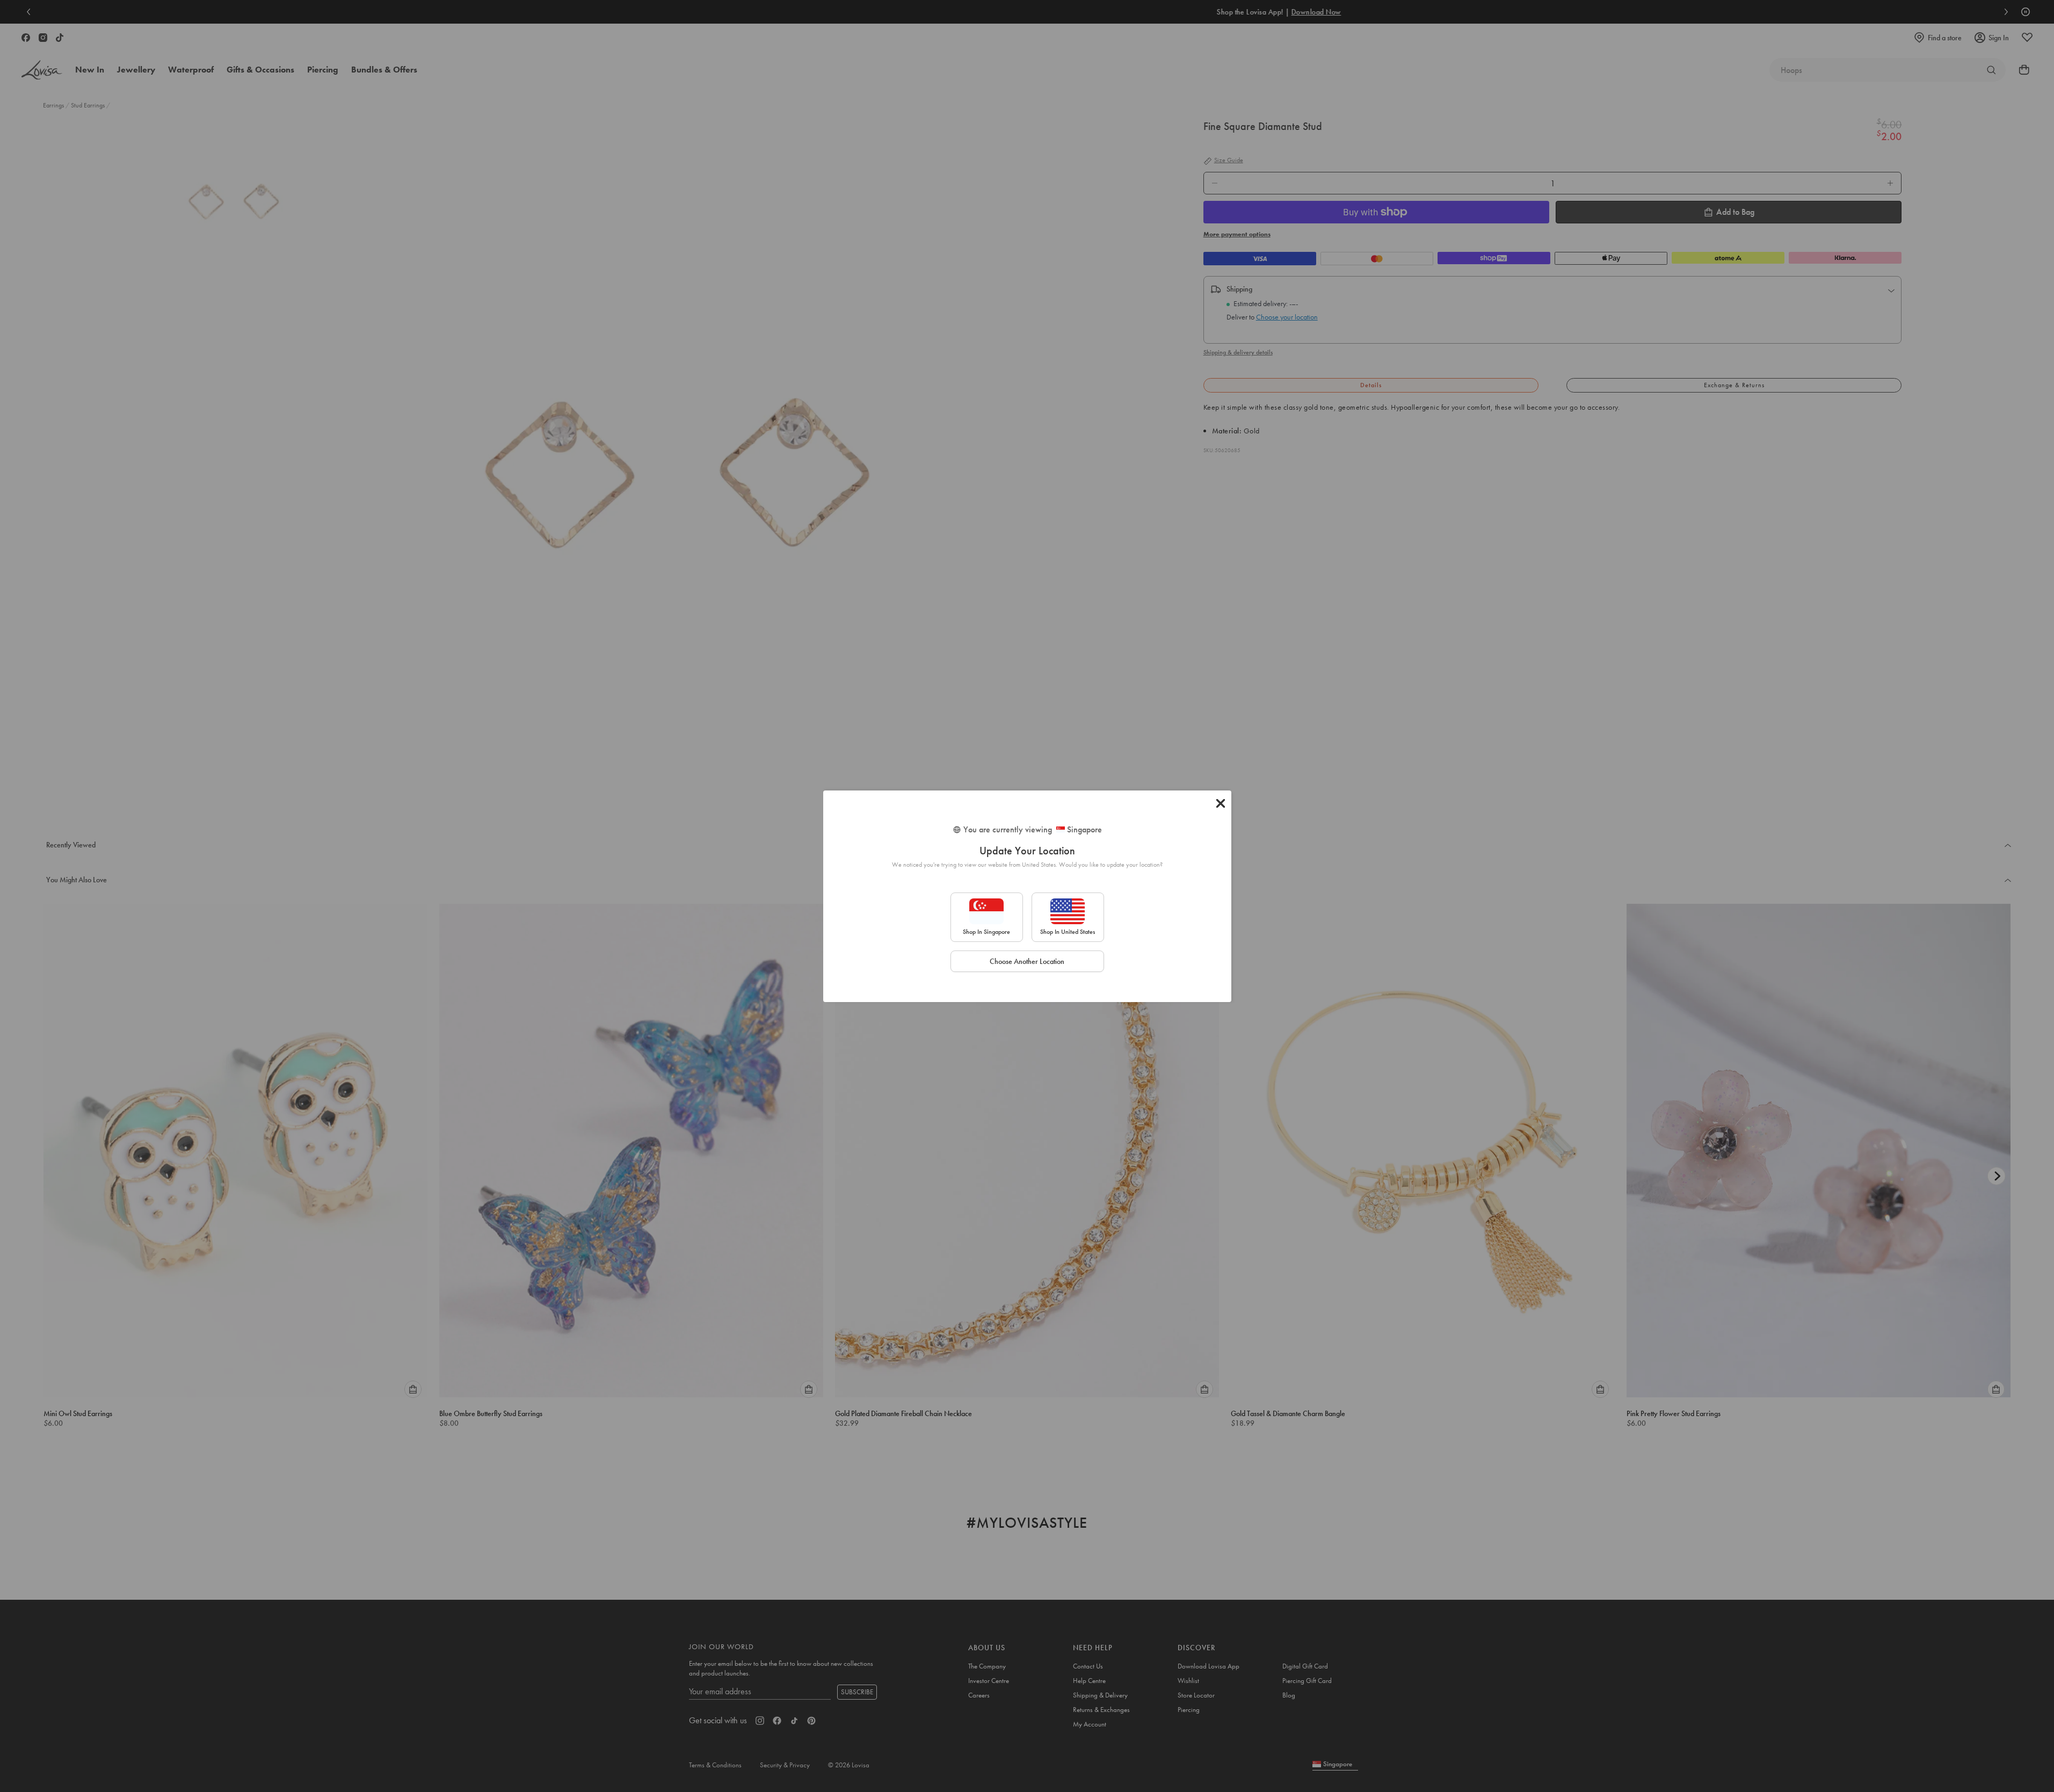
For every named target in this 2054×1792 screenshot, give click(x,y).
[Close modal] (1221, 803)
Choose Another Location (1027, 961)
